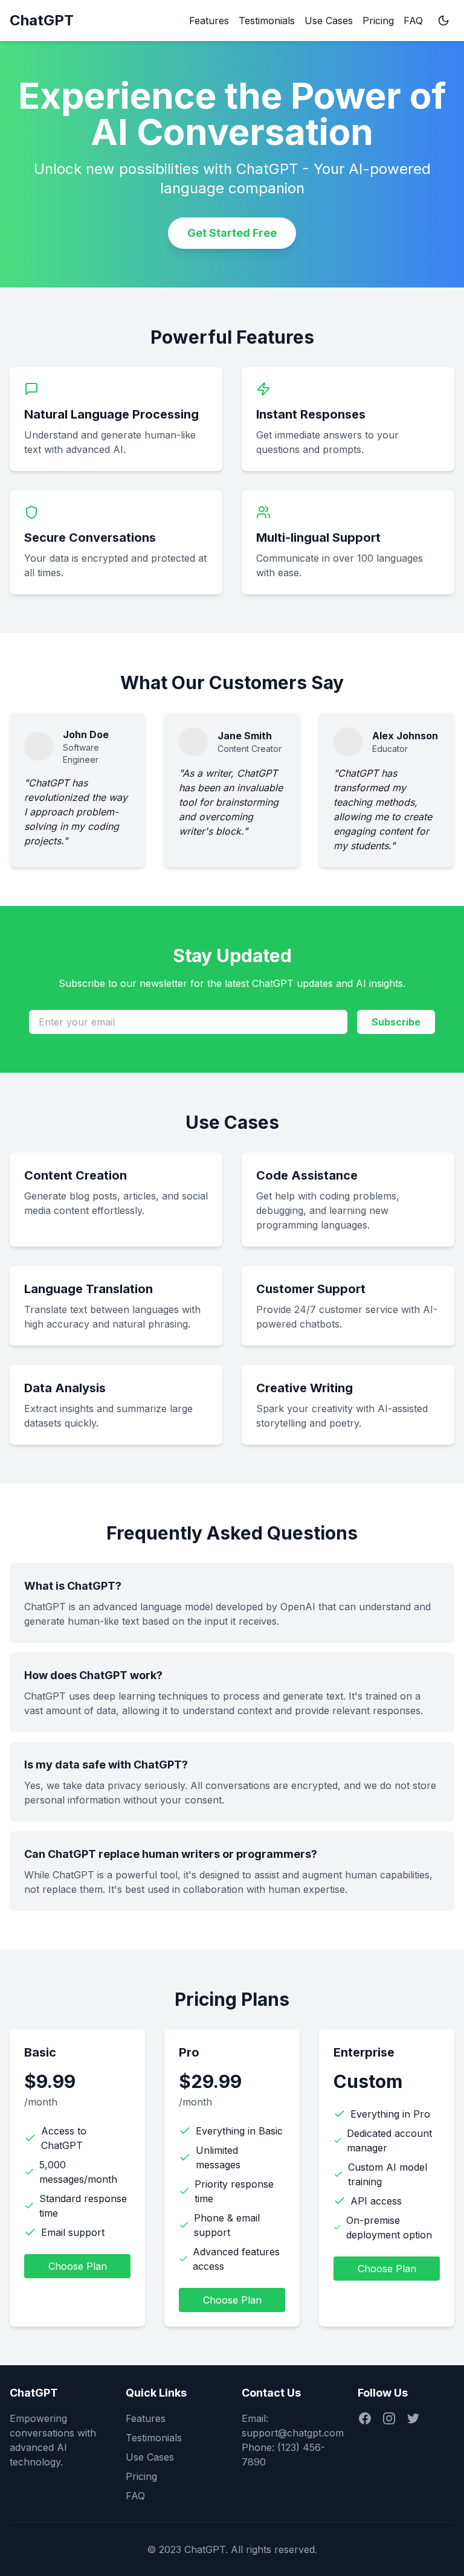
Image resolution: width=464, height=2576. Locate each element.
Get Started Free (232, 233)
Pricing (378, 21)
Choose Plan (78, 2266)
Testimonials (267, 21)
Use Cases (329, 21)
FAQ (413, 21)
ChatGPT (42, 20)
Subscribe (396, 1022)
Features (209, 21)
